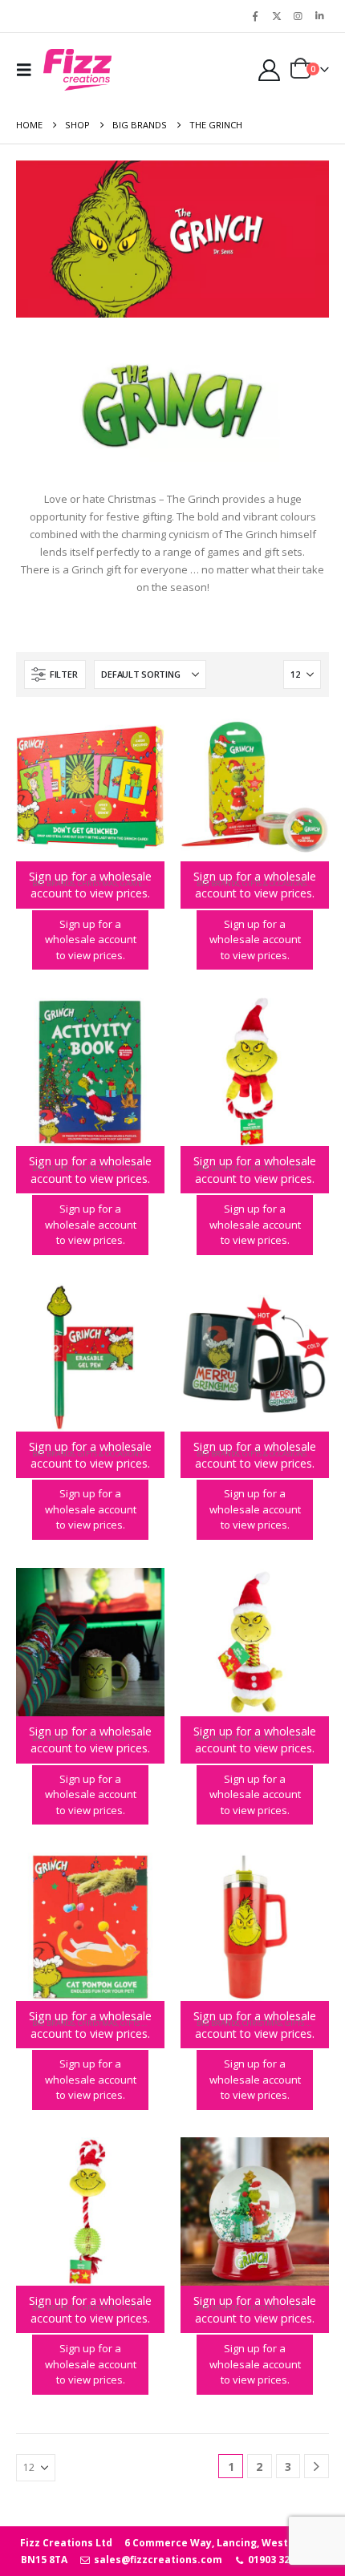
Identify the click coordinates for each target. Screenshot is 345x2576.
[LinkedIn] (319, 16)
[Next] (317, 2467)
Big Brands (53, 883)
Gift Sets (136, 1738)
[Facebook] (255, 16)
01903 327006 (279, 2560)
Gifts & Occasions (274, 883)
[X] (277, 16)
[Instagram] (298, 16)
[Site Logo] (77, 70)
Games (133, 883)
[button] (28, 70)
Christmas (97, 883)
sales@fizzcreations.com (156, 2560)
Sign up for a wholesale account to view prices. (91, 940)
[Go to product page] (90, 787)
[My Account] (269, 70)
